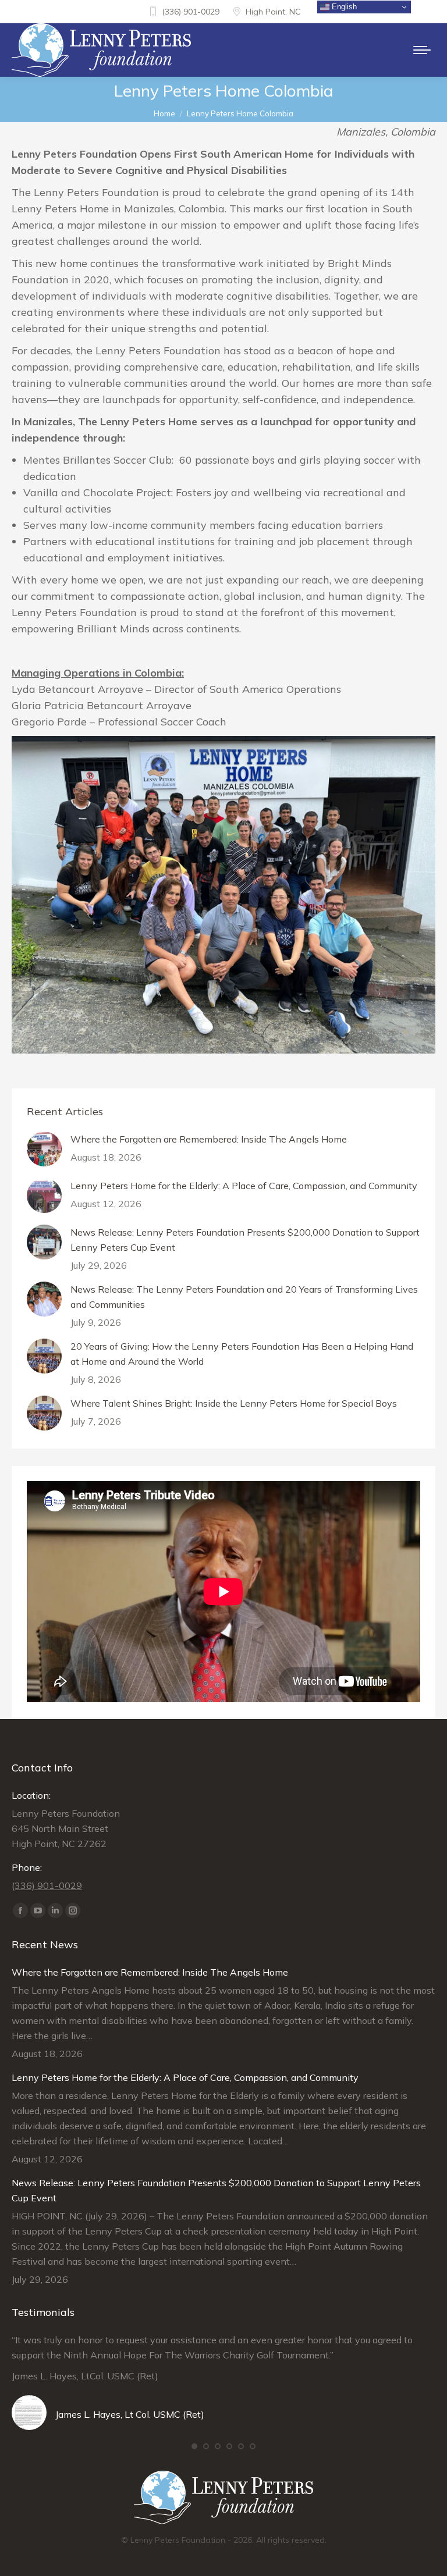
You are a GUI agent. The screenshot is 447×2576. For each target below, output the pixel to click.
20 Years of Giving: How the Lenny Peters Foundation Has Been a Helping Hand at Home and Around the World (242, 1354)
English (343, 7)
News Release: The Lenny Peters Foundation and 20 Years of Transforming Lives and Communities (244, 1297)
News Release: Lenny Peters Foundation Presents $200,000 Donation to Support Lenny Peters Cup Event (245, 1240)
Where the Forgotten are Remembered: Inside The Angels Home (209, 1139)
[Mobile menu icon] (422, 50)
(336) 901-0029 (191, 12)
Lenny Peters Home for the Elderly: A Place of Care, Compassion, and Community (244, 1186)
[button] (194, 2446)
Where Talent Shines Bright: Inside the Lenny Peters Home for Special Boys (234, 1403)
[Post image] (44, 1149)
